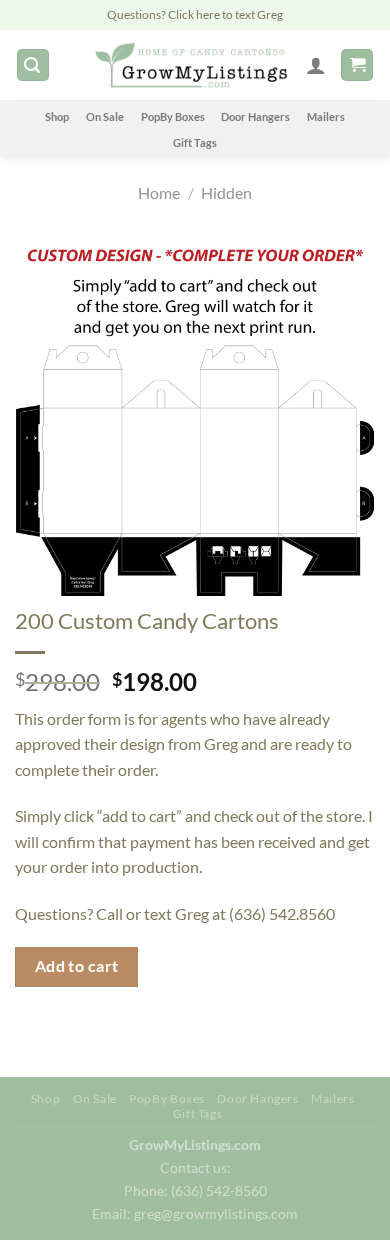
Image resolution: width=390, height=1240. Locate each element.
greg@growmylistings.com (216, 1213)
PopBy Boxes (173, 116)
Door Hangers (255, 116)
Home (159, 192)
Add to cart (77, 966)
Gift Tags (195, 142)
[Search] (33, 65)
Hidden (226, 192)
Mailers (326, 116)
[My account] (316, 65)
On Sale (105, 116)
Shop (57, 116)
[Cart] (357, 65)
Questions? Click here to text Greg (195, 14)
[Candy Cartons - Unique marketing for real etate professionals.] (191, 65)
